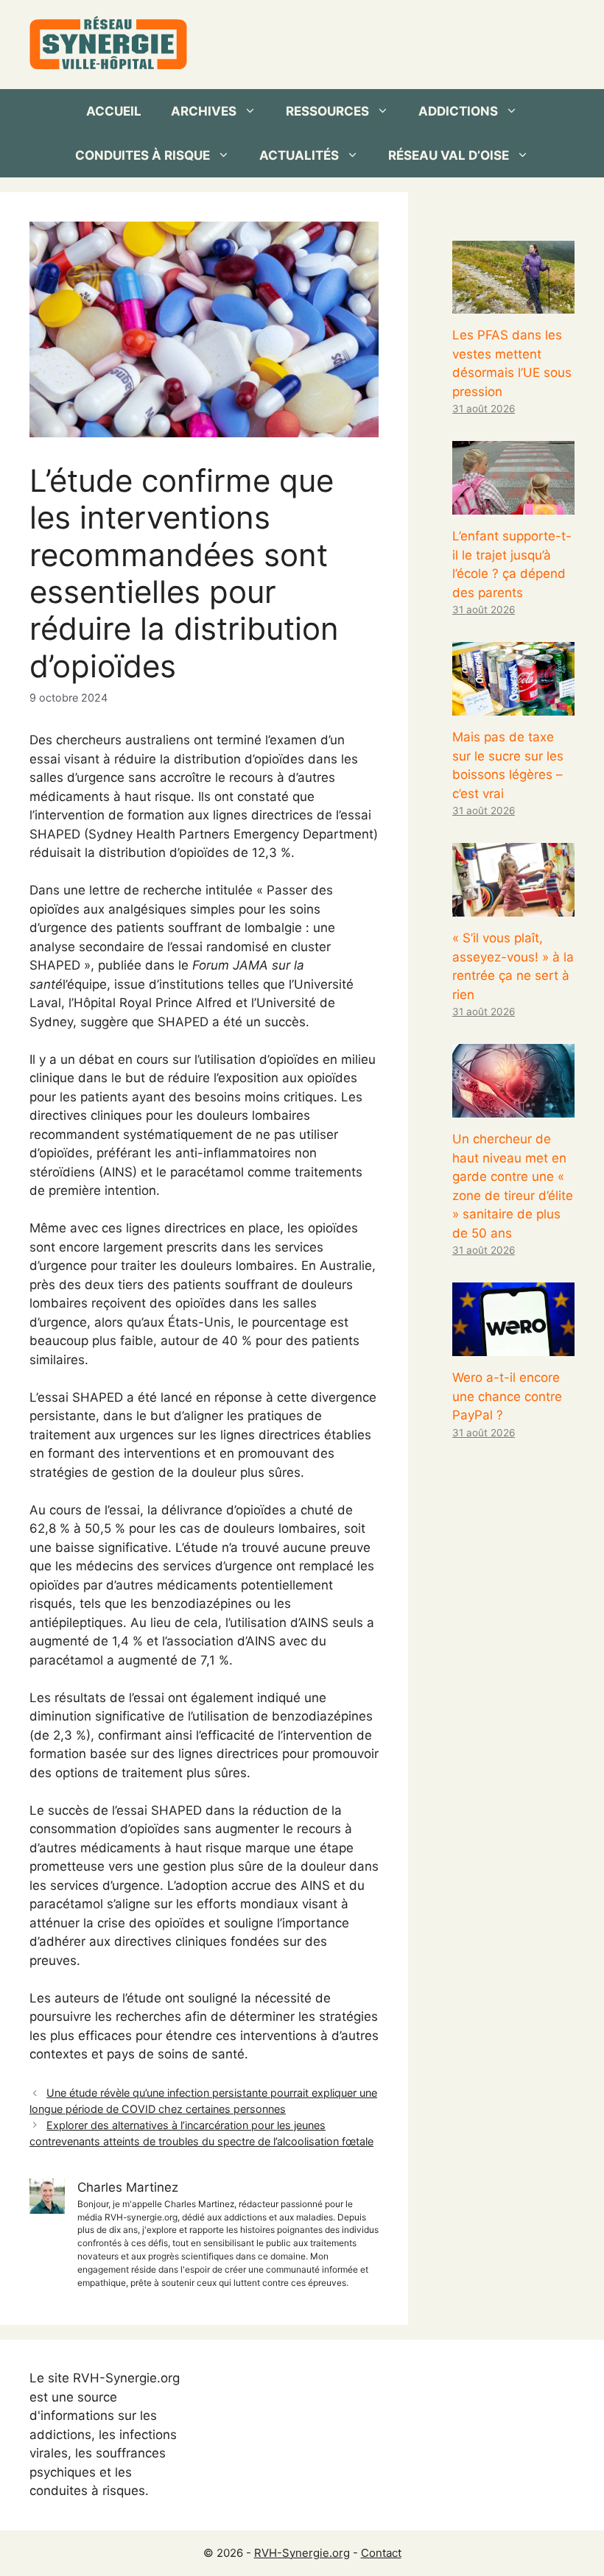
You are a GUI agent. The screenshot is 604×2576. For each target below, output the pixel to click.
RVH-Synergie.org (302, 2553)
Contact (381, 2553)
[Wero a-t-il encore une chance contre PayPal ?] (513, 1347)
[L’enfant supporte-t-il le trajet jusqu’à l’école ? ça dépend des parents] (513, 505)
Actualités (299, 155)
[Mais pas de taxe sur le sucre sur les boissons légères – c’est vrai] (513, 706)
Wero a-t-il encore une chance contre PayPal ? (507, 1396)
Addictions (458, 111)
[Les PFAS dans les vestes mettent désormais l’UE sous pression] (513, 304)
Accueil (114, 111)
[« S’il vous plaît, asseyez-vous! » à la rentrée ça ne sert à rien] (513, 907)
